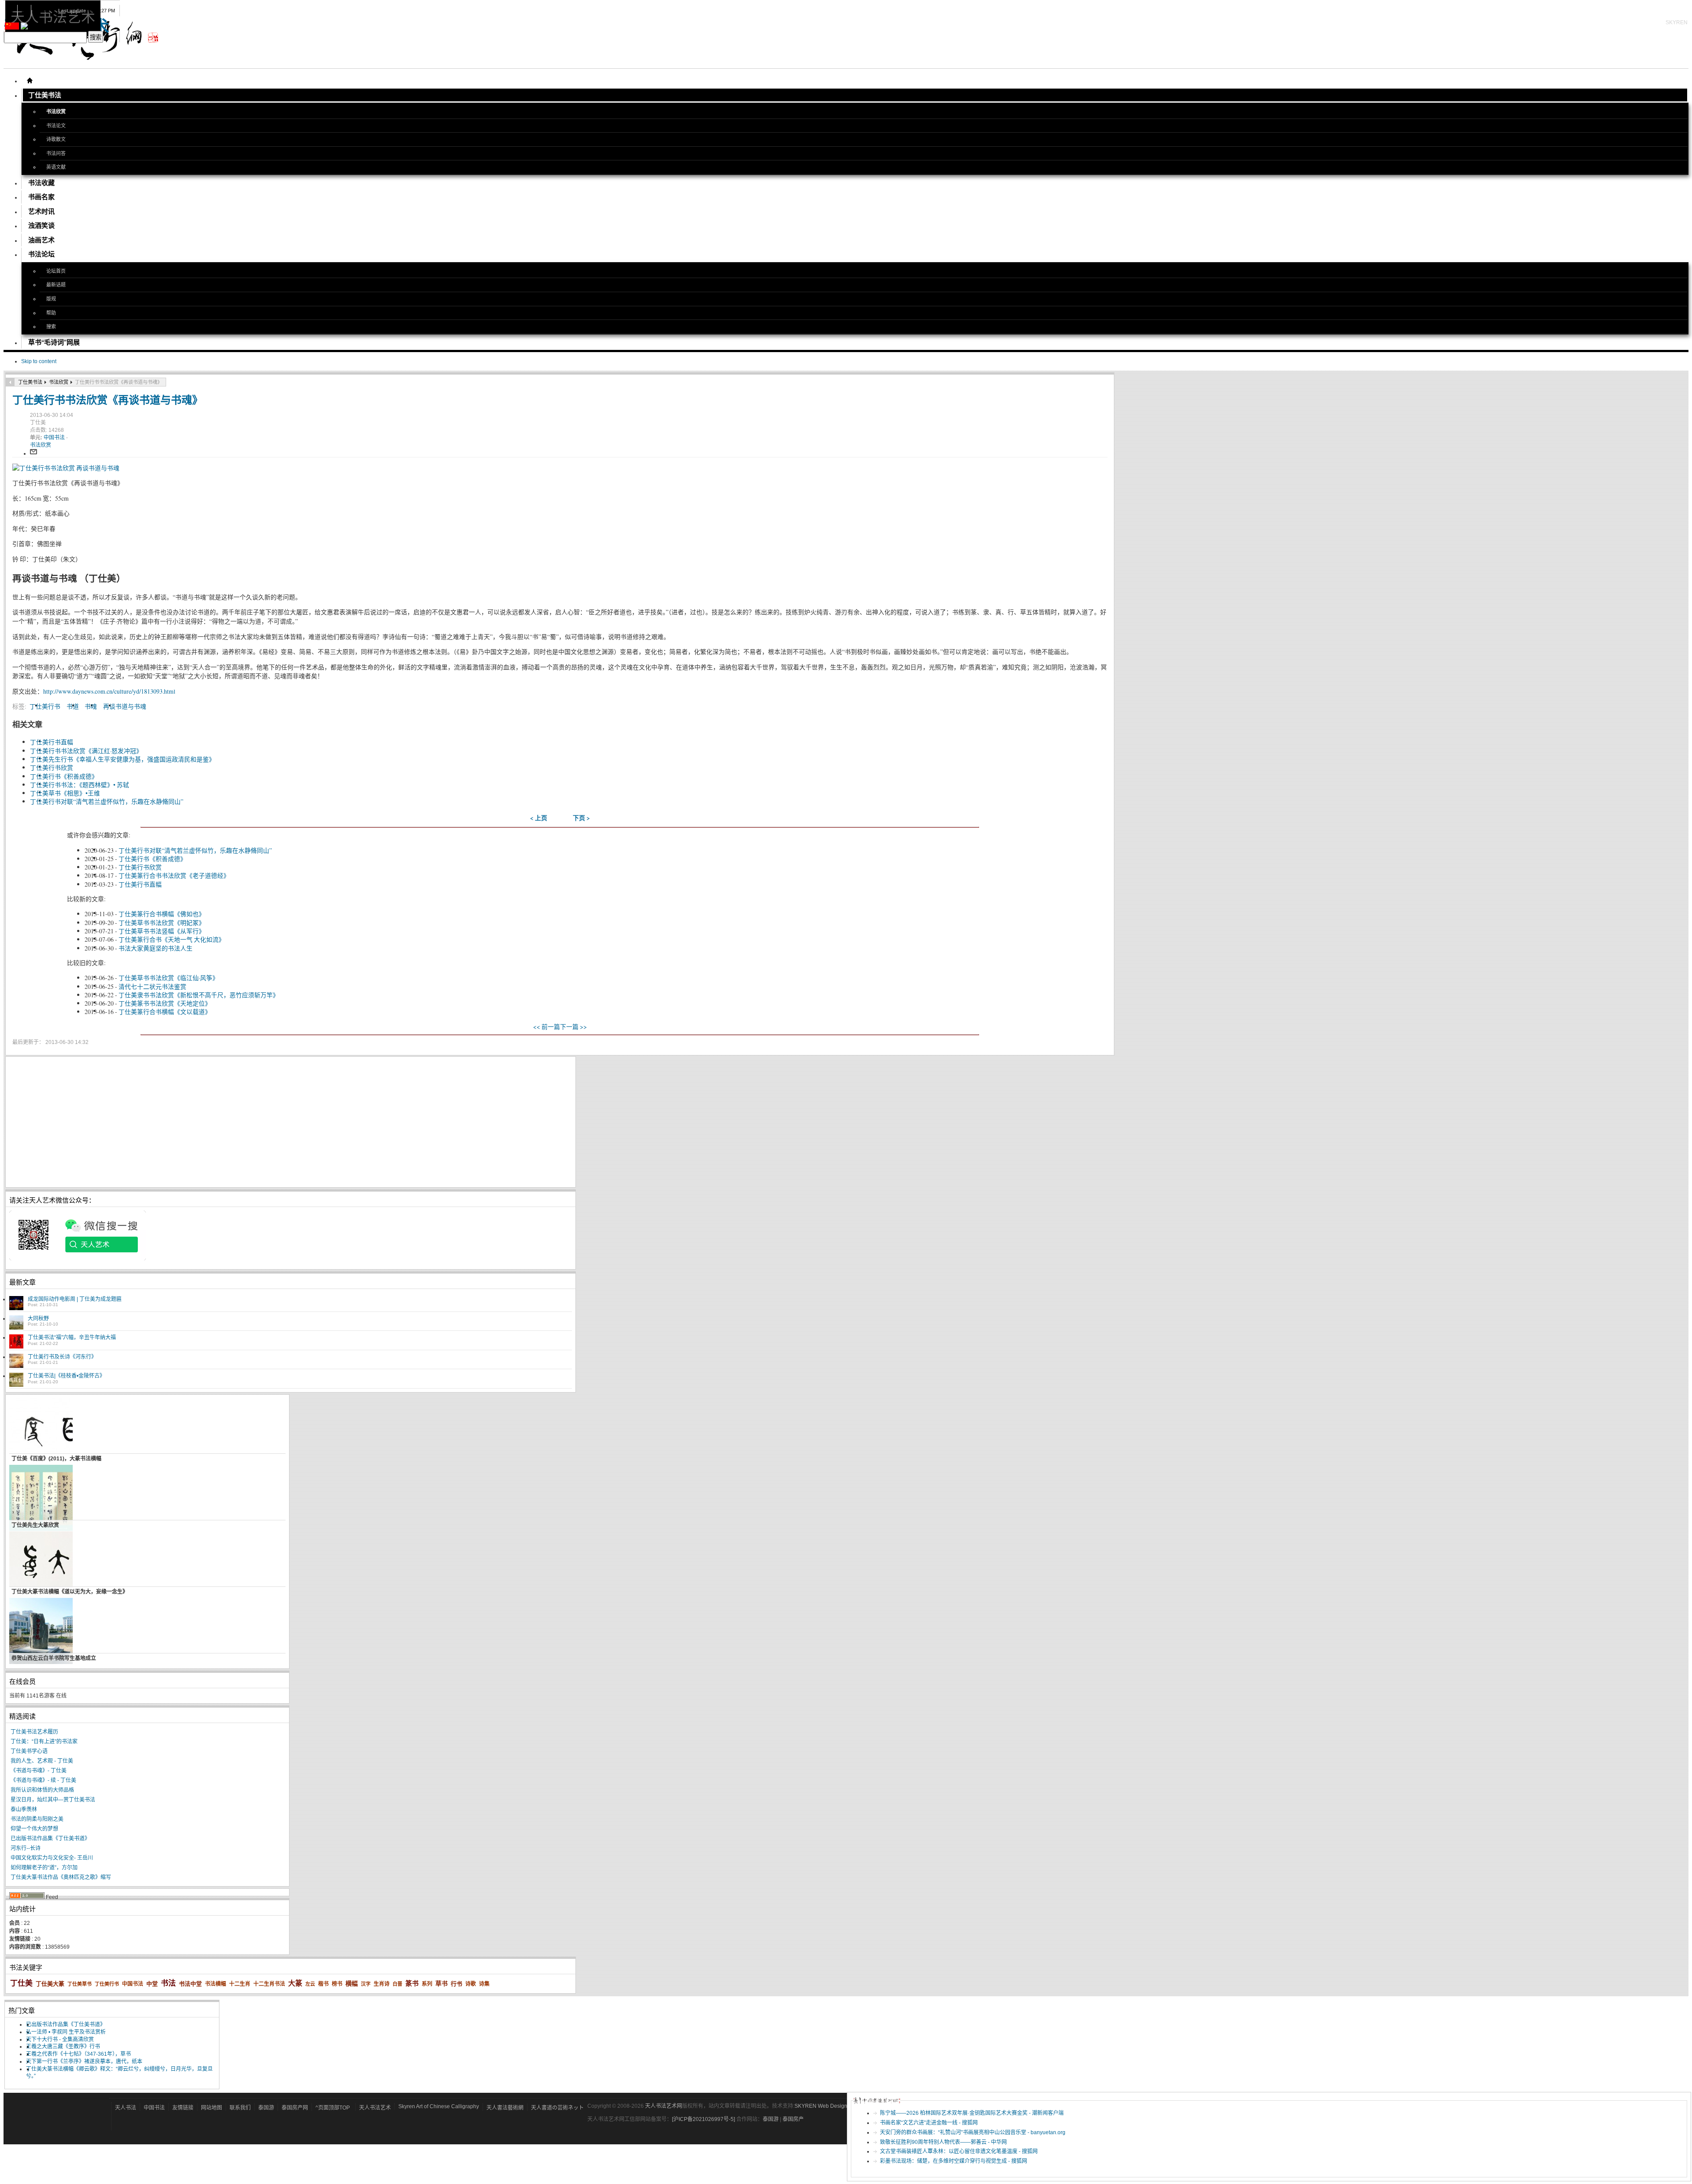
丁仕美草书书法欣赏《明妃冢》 (162, 923)
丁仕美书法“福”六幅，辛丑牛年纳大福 (72, 1337)
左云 (310, 1984)
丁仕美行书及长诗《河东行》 (62, 1357)
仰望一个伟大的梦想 (34, 1829)
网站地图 (211, 2108)
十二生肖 (240, 1984)
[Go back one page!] (10, 382)
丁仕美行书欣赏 (52, 767)
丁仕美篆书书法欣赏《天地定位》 (165, 1003)
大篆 (295, 1983)
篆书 (412, 1983)
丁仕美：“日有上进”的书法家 (44, 1742)
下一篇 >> (573, 1027)
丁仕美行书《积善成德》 (64, 776)
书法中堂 (190, 1984)
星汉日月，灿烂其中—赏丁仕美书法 (53, 1800)
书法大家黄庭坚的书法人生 (156, 948)
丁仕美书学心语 (29, 1751)
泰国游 (266, 2108)
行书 (456, 1984)
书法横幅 (215, 1984)
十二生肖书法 (269, 1984)
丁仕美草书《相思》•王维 (65, 793)
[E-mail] (33, 453)
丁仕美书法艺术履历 (34, 1732)
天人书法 (126, 2108)
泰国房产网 (295, 2108)
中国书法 (55, 438)
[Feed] (27, 1897)
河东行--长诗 (26, 1848)
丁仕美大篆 (50, 1984)
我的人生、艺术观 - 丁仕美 (42, 1761)
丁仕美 (21, 1983)
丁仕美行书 (45, 706)
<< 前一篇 (547, 1027)
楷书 (323, 1984)
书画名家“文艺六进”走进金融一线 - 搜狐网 (929, 2123)
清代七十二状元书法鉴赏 (152, 986)
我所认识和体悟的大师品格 (42, 1790)
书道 (73, 706)
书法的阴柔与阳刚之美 (37, 1819)
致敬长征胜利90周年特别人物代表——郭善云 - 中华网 (943, 2142)
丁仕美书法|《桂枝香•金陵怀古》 (66, 1376)
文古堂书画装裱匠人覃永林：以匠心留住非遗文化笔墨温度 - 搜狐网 (959, 2151)
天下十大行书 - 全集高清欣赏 (60, 2039)
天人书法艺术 (375, 2108)
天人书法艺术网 (664, 2106)
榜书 (337, 1984)
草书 (442, 1983)
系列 (427, 1984)
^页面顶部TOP (333, 2108)
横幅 (352, 1983)
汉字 (366, 1984)
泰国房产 (793, 2119)
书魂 (91, 706)
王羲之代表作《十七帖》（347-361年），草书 (78, 2054)
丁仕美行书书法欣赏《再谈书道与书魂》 (108, 399)
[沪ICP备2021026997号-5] (704, 2119)
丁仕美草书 (80, 1984)
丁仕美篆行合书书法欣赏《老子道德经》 (174, 875)
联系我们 (240, 2108)
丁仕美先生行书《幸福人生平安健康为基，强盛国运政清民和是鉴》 (122, 759)
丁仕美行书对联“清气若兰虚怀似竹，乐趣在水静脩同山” (107, 801)
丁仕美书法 (30, 382)
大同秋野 (38, 1319)
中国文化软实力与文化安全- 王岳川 (52, 1858)
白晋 (397, 1984)
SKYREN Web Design (821, 2106)
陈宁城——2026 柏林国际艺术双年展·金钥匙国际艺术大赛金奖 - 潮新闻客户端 (972, 2113)
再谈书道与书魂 (125, 706)
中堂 (152, 1984)
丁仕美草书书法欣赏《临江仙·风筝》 (169, 978)
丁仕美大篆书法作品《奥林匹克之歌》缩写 (61, 1877)
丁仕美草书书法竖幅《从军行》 (162, 931)
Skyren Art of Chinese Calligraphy (439, 2106)
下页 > (581, 818)
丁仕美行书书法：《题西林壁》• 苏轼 (80, 785)
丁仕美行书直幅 (52, 742)
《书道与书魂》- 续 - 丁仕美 (43, 1780)
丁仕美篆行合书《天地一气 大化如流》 (172, 939)
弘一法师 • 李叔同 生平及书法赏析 (66, 2032)
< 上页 (539, 818)
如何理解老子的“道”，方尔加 (44, 1868)
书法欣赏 (59, 382)
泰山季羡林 (24, 1809)
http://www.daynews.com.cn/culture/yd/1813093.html (109, 691)
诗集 (484, 1984)
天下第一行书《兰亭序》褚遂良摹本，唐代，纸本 (84, 2061)
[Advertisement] (274, 1122)
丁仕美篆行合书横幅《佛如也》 (162, 914)
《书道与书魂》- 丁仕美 (39, 1771)
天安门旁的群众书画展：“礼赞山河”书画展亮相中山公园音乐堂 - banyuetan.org (973, 2132)
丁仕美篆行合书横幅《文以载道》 (165, 1012)
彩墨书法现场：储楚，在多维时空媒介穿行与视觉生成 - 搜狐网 (954, 2161)
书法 (168, 1983)
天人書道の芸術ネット (557, 2108)
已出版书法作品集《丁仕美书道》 (50, 1839)
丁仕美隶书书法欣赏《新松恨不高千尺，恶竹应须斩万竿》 (199, 995)
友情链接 (183, 2108)
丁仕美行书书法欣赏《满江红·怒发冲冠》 (86, 751)
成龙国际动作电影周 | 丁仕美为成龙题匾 (75, 1299)
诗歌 (471, 1984)
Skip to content (39, 361)
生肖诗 (382, 1984)
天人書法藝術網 (505, 2108)
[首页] (30, 81)
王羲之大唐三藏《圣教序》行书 (63, 2047)
